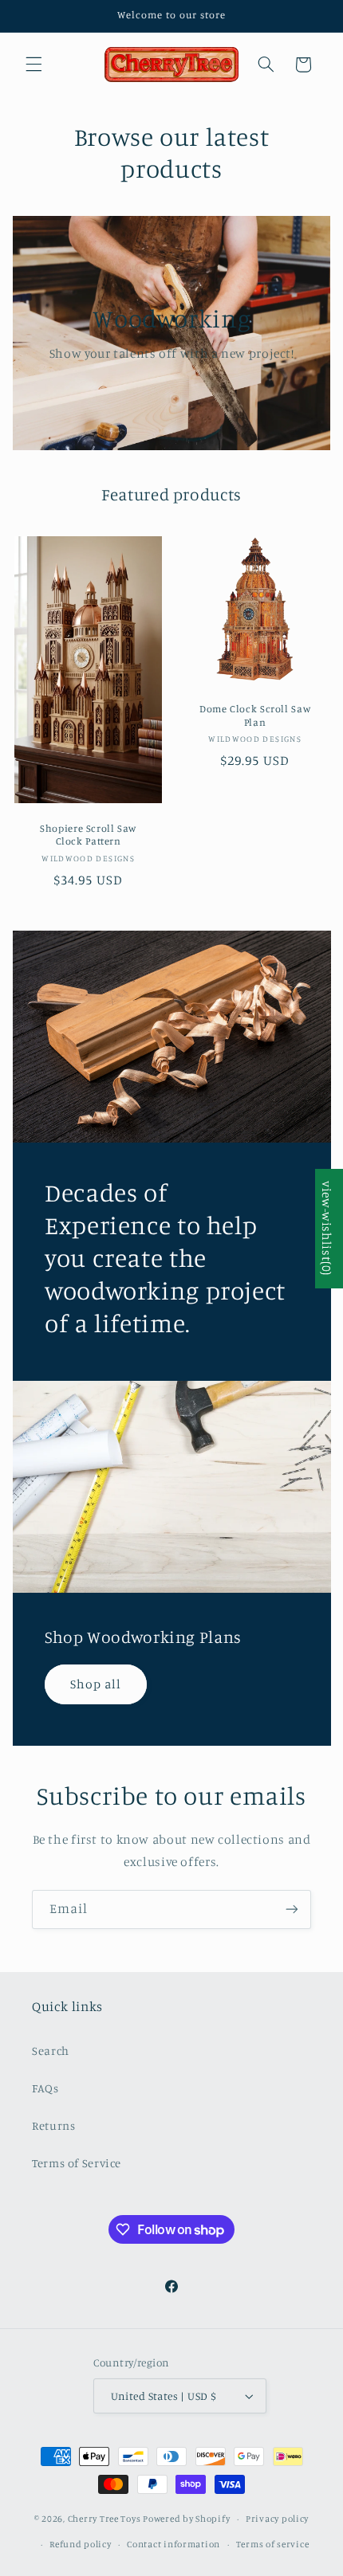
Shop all (96, 1684)
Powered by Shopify (186, 2519)
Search (51, 2051)
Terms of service (273, 2544)
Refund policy (81, 2544)
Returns (53, 2125)
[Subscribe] (292, 1909)
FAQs (45, 2088)
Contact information (173, 2544)
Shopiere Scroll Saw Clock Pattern (88, 835)
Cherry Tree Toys (104, 2519)
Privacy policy (277, 2519)
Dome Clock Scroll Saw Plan (255, 716)
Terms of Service (77, 2163)
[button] (34, 65)
